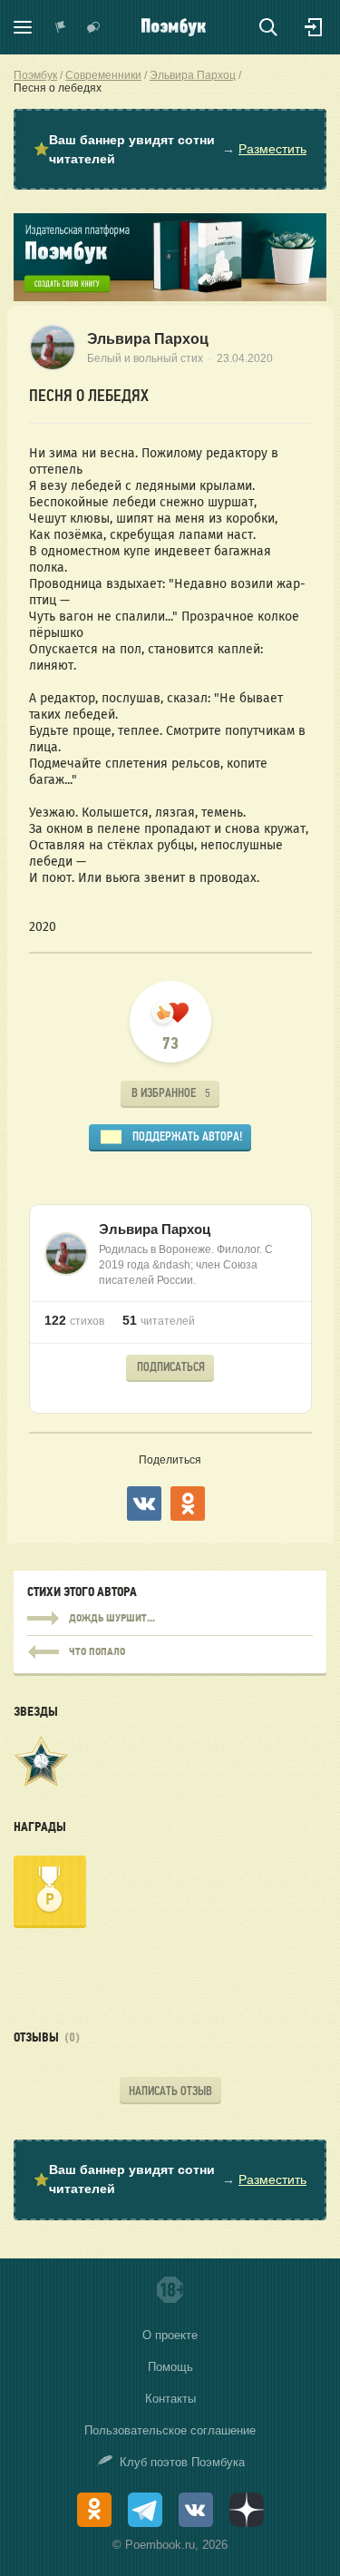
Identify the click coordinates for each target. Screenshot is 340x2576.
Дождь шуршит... (170, 1619)
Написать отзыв (170, 2091)
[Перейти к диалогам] (93, 27)
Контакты (170, 2399)
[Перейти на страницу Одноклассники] (94, 2510)
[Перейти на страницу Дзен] (247, 2510)
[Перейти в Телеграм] (145, 2510)
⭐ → (170, 149)
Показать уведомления (61, 27)
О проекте (170, 2335)
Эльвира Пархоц (148, 339)
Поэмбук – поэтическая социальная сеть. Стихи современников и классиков (174, 27)
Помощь (170, 2367)
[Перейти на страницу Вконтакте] (196, 2510)
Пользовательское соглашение (170, 2430)
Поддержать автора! (187, 1136)
